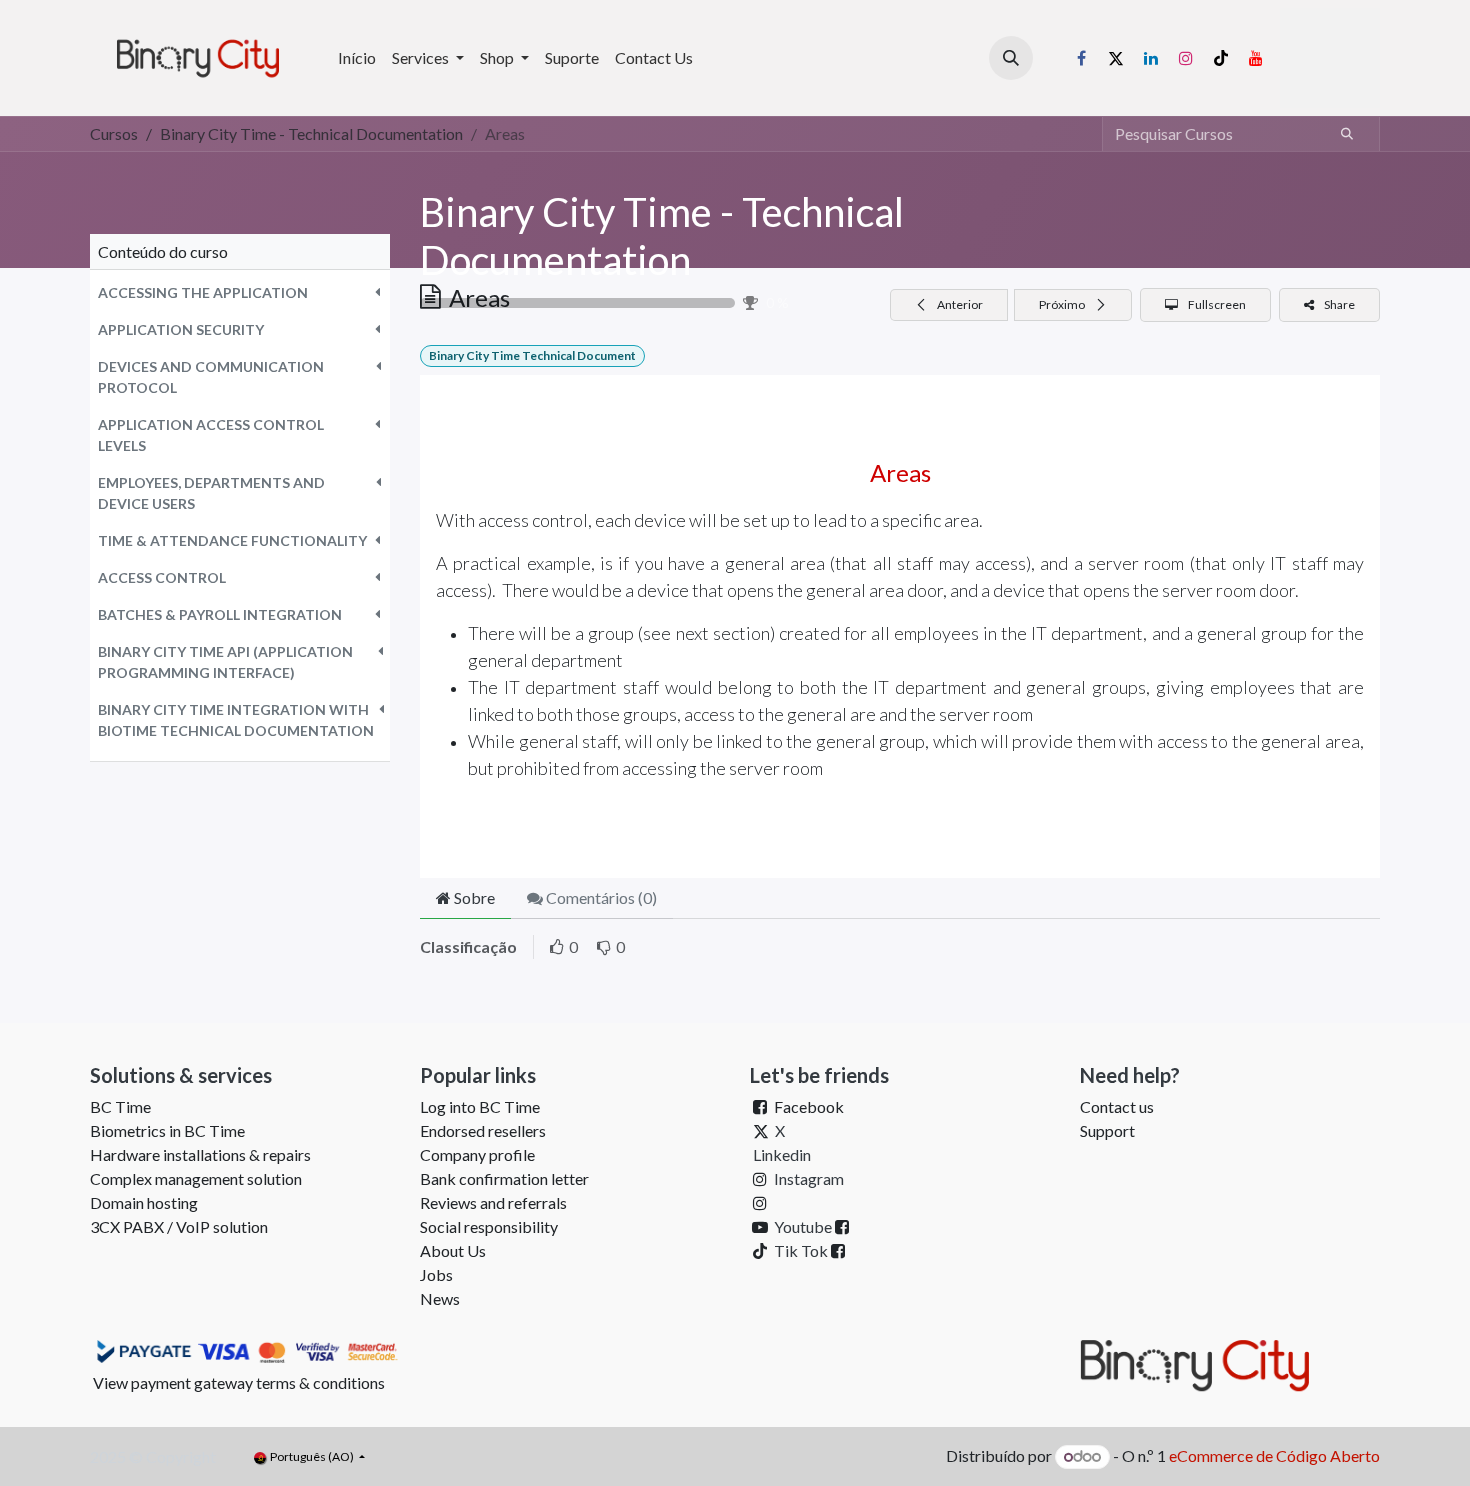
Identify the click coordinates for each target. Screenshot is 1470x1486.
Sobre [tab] (473, 897)
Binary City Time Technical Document (532, 355)
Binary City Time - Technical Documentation (662, 236)
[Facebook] (1081, 58)
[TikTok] (1221, 58)
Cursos (114, 133)
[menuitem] (357, 58)
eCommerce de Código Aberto (1274, 1455)
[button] (1011, 58)
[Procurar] (1347, 134)
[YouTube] (1256, 58)
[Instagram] (1186, 58)
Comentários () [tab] (600, 897)
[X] (1116, 58)
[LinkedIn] (1151, 58)
